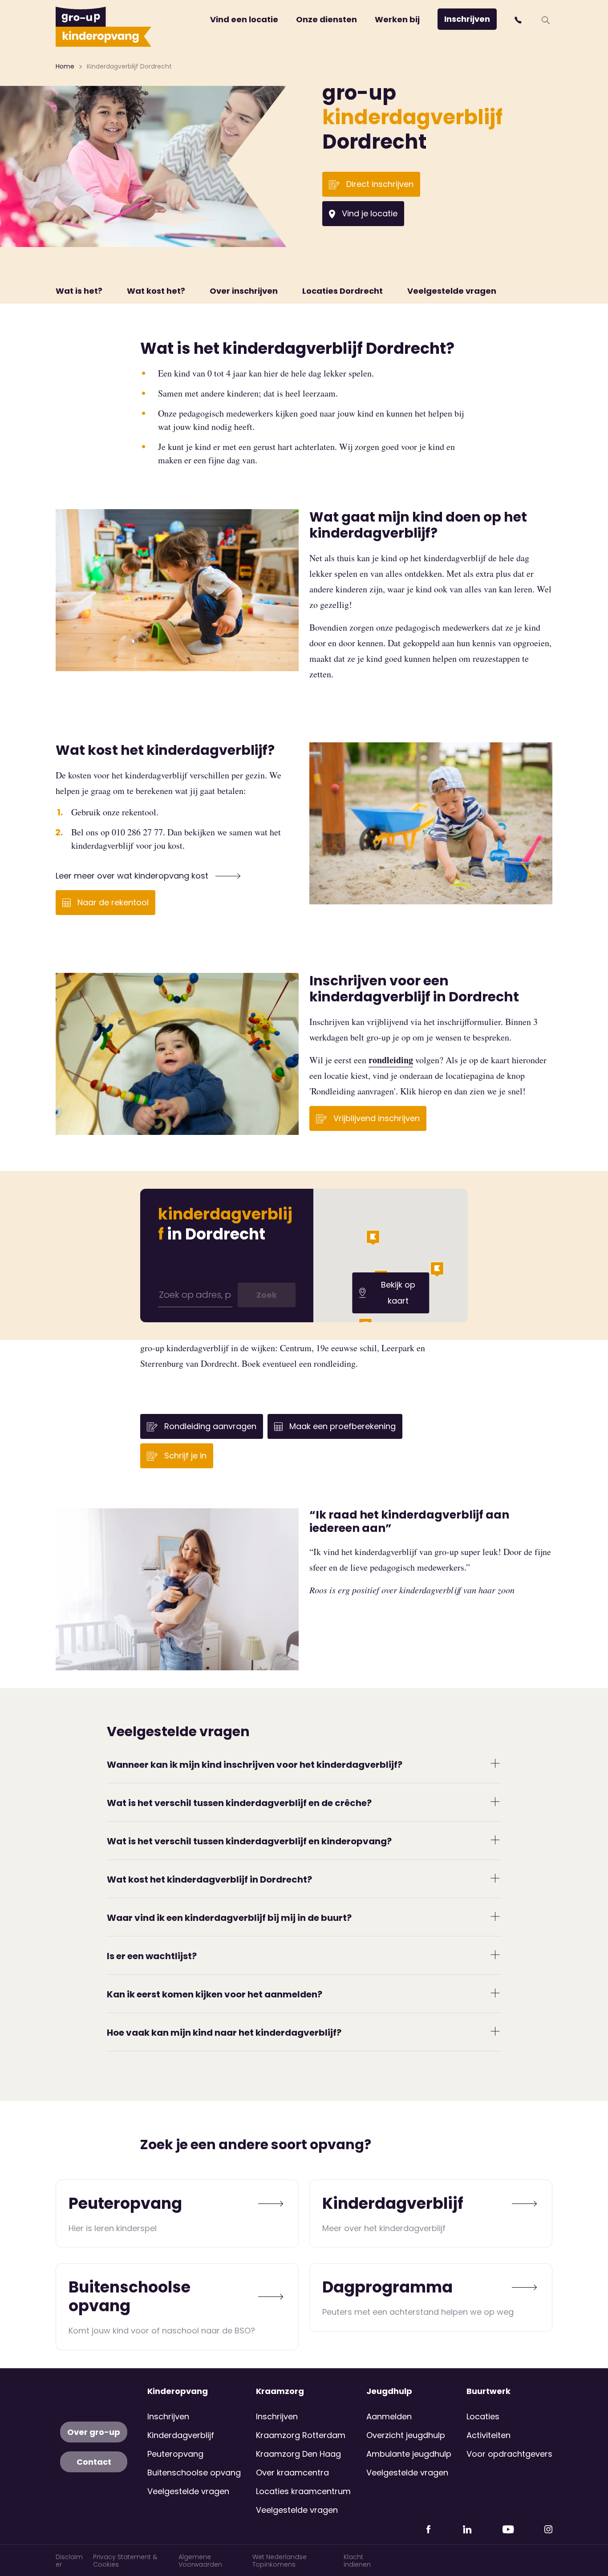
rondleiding (391, 1060)
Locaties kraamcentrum (303, 2491)
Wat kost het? (156, 291)
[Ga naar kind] (268, 2203)
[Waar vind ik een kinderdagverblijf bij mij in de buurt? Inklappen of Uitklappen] (495, 1916)
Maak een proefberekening (341, 1426)
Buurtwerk (488, 2391)
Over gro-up (94, 2432)
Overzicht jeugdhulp (406, 2435)
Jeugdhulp (389, 2391)
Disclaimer (69, 2561)
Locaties (483, 2416)
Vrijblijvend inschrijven (375, 1118)
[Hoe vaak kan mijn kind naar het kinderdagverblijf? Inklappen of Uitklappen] (495, 2031)
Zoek (267, 1295)
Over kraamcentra (292, 2473)
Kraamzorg (280, 2391)
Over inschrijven (244, 291)
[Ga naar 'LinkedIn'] (467, 2526)
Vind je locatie (369, 213)
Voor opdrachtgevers (509, 2454)
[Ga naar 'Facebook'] (428, 2526)
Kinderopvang (178, 2391)
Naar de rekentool (112, 902)
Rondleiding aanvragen (209, 1426)
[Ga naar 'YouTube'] (508, 2526)
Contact (94, 2462)
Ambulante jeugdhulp (409, 2454)
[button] (519, 20)
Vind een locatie (244, 19)
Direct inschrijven (379, 184)
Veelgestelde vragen (452, 291)
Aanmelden (389, 2416)
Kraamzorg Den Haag (298, 2454)
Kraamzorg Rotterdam (301, 2435)
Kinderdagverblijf (181, 2435)
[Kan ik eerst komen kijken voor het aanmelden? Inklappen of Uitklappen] (495, 1993)
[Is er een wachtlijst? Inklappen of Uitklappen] (495, 1954)
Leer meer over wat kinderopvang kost (133, 876)
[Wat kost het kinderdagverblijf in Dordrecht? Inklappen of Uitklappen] (495, 1878)
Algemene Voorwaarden (200, 2561)
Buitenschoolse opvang (194, 2473)
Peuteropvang (175, 2454)
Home (65, 66)
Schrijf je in (184, 1456)
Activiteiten (488, 2435)
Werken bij (397, 19)
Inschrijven (467, 19)
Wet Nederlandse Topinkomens (280, 2561)
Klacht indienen (357, 2561)
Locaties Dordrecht (343, 291)
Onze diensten (326, 19)
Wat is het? (79, 291)
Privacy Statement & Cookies (125, 2561)
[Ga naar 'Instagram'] (548, 2526)
